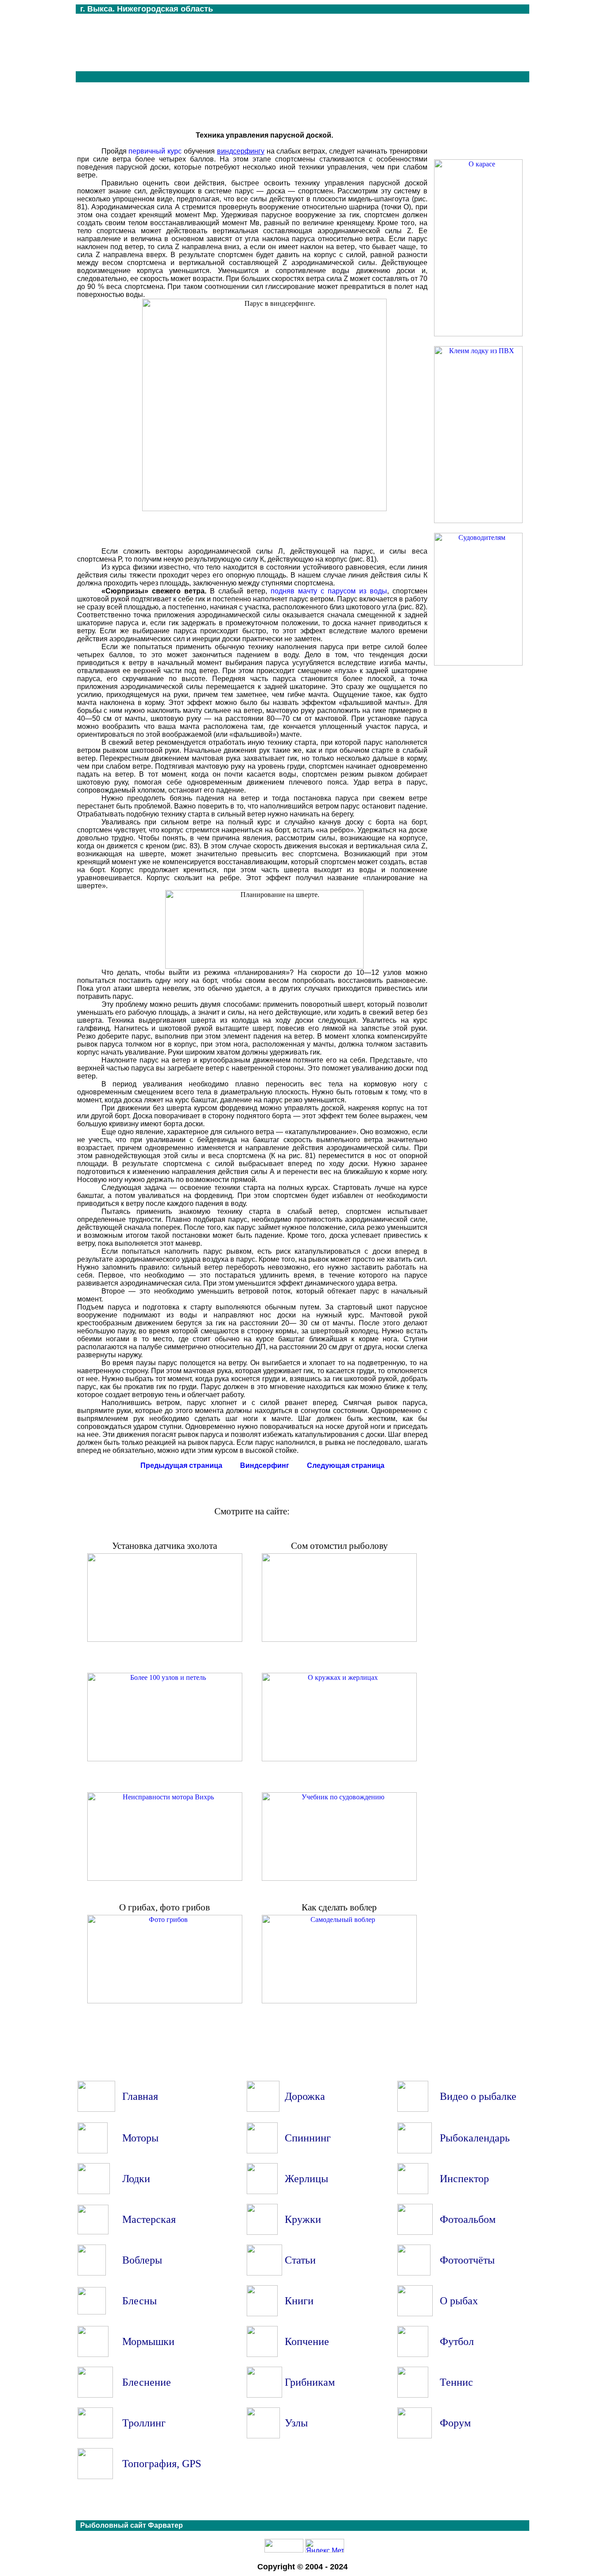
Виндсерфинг (265, 1465)
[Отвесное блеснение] (95, 2395)
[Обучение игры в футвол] (413, 2355)
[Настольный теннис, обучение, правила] (413, 2395)
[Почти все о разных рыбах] (415, 2314)
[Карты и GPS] (95, 2477)
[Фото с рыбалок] (415, 2232)
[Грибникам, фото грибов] (165, 2001)
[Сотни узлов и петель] (263, 2436)
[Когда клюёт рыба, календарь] (415, 2151)
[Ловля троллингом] (95, 2436)
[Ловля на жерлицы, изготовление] (262, 2192)
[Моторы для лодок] (93, 2151)
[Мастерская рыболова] (93, 2232)
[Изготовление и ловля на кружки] (262, 2232)
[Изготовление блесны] (92, 2312)
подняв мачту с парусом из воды (329, 591)
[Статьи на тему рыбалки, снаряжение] (264, 2273)
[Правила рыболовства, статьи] (413, 2192)
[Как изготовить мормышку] (93, 2355)
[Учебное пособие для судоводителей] (478, 663)
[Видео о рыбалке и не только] (413, 2109)
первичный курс (155, 151)
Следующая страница (346, 1465)
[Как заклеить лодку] (478, 521)
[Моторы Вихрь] (165, 1878)
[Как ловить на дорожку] (263, 2109)
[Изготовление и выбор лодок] (94, 2192)
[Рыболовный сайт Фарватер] (96, 2109)
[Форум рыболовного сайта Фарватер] (415, 2436)
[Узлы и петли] (165, 1759)
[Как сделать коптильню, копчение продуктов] (262, 2355)
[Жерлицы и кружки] (339, 1759)
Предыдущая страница (181, 1465)
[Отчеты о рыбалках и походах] (414, 2273)
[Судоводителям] (339, 1878)
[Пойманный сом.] (339, 1639)
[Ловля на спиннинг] (262, 2151)
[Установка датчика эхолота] (165, 1639)
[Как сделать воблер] (339, 2001)
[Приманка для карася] (478, 334)
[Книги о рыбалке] (262, 2314)
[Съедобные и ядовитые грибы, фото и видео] (264, 2395)
